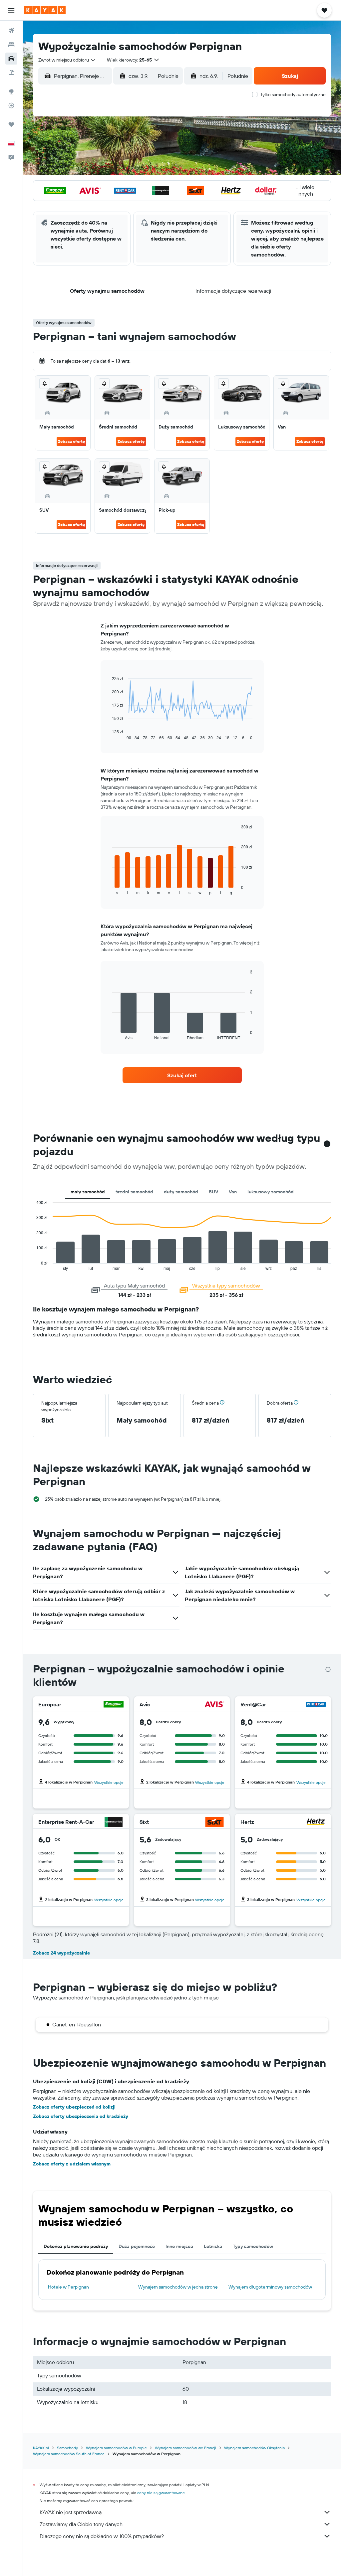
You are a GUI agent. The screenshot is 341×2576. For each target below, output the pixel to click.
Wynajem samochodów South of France (69, 2454)
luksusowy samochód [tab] (271, 1192)
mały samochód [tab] (88, 1192)
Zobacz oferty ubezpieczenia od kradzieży (81, 2116)
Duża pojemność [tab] (137, 2246)
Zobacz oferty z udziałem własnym (72, 2164)
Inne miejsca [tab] (179, 2246)
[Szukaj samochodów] (11, 59)
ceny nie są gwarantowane (161, 2493)
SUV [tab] (213, 1192)
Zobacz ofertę (71, 441)
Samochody (67, 2448)
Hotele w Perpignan (68, 2287)
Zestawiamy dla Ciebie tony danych (81, 2524)
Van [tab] (233, 1192)
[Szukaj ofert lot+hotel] (11, 73)
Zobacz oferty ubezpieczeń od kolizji (74, 2107)
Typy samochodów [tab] (253, 2246)
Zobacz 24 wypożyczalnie (61, 1953)
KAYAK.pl (41, 2448)
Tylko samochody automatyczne (293, 94)
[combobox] (67, 60)
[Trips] (11, 124)
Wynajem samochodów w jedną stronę (178, 2287)
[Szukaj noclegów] (11, 45)
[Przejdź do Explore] (11, 91)
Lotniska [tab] (213, 2246)
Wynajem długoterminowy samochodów (270, 2287)
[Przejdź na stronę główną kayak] (45, 10)
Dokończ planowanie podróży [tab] (76, 2246)
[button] (11, 10)
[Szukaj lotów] (11, 31)
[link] (182, 1075)
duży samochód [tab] (181, 1192)
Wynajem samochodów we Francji (185, 2448)
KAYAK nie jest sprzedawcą (71, 2512)
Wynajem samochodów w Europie (116, 2448)
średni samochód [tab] (134, 1192)
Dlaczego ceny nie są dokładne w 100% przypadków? (102, 2536)
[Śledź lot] (11, 105)
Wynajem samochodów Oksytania (254, 2448)
